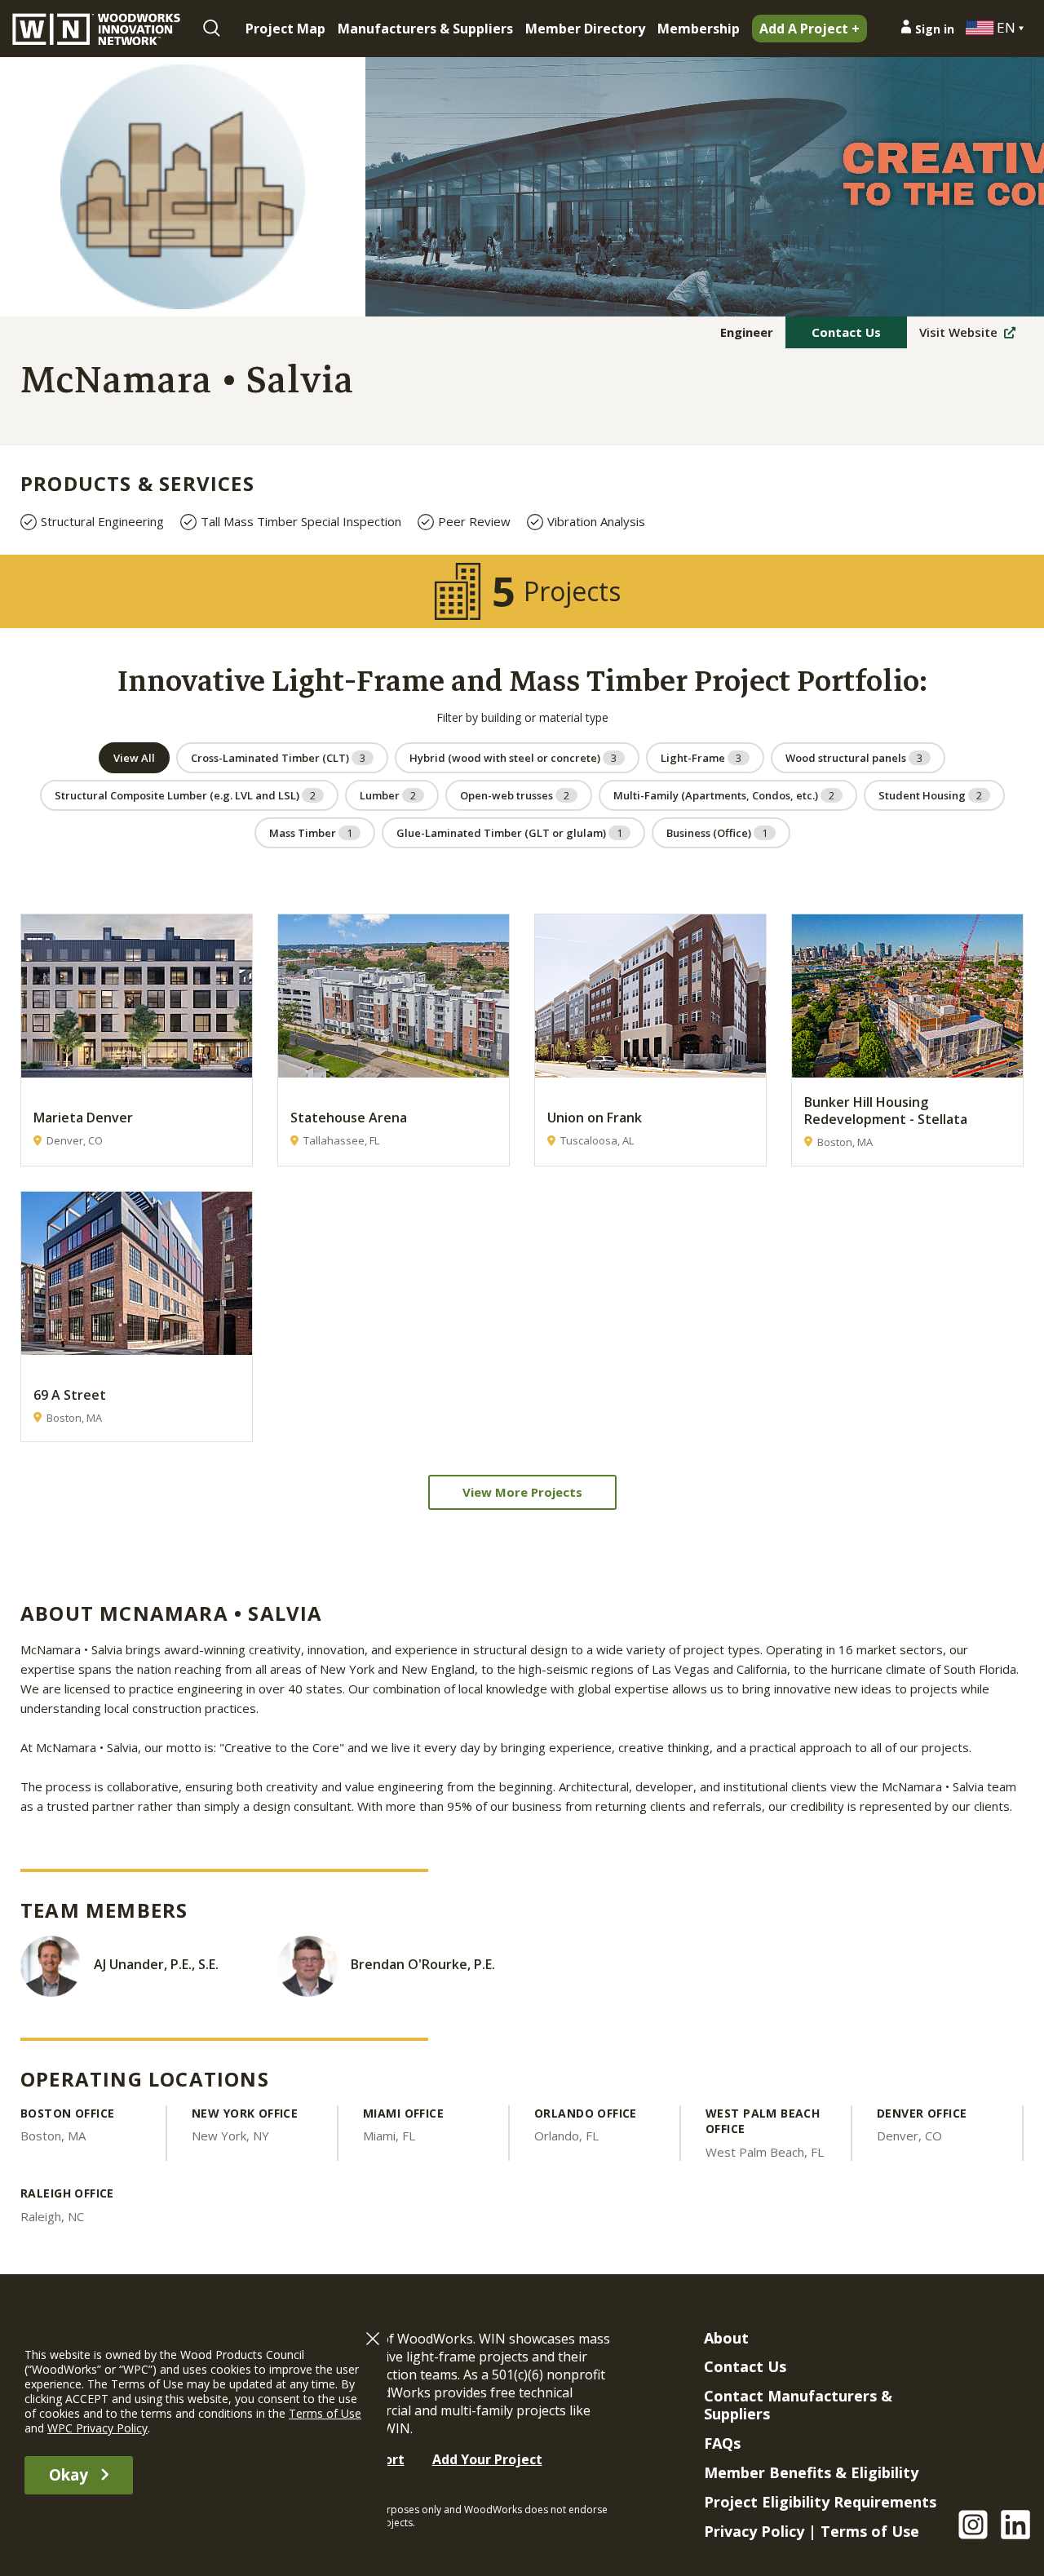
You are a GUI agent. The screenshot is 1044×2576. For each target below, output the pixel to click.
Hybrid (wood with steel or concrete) (513, 758)
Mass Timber (311, 833)
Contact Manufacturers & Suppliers (798, 2405)
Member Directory (585, 29)
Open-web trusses (515, 795)
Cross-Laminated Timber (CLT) (278, 758)
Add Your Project (487, 2459)
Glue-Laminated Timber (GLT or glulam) (509, 833)
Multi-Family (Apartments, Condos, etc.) (724, 795)
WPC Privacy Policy (97, 2428)
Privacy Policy (754, 2531)
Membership (699, 29)
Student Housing (930, 795)
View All (134, 758)
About (726, 2338)
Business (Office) (717, 833)
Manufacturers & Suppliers (425, 29)
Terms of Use (870, 2531)
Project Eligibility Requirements (820, 2502)
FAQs (722, 2443)
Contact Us (846, 332)
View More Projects (522, 1492)
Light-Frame (701, 758)
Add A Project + (810, 29)
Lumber (388, 795)
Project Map (285, 29)
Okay (69, 2475)
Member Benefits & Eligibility (811, 2472)
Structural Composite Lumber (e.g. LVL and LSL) (185, 795)
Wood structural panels (854, 758)
